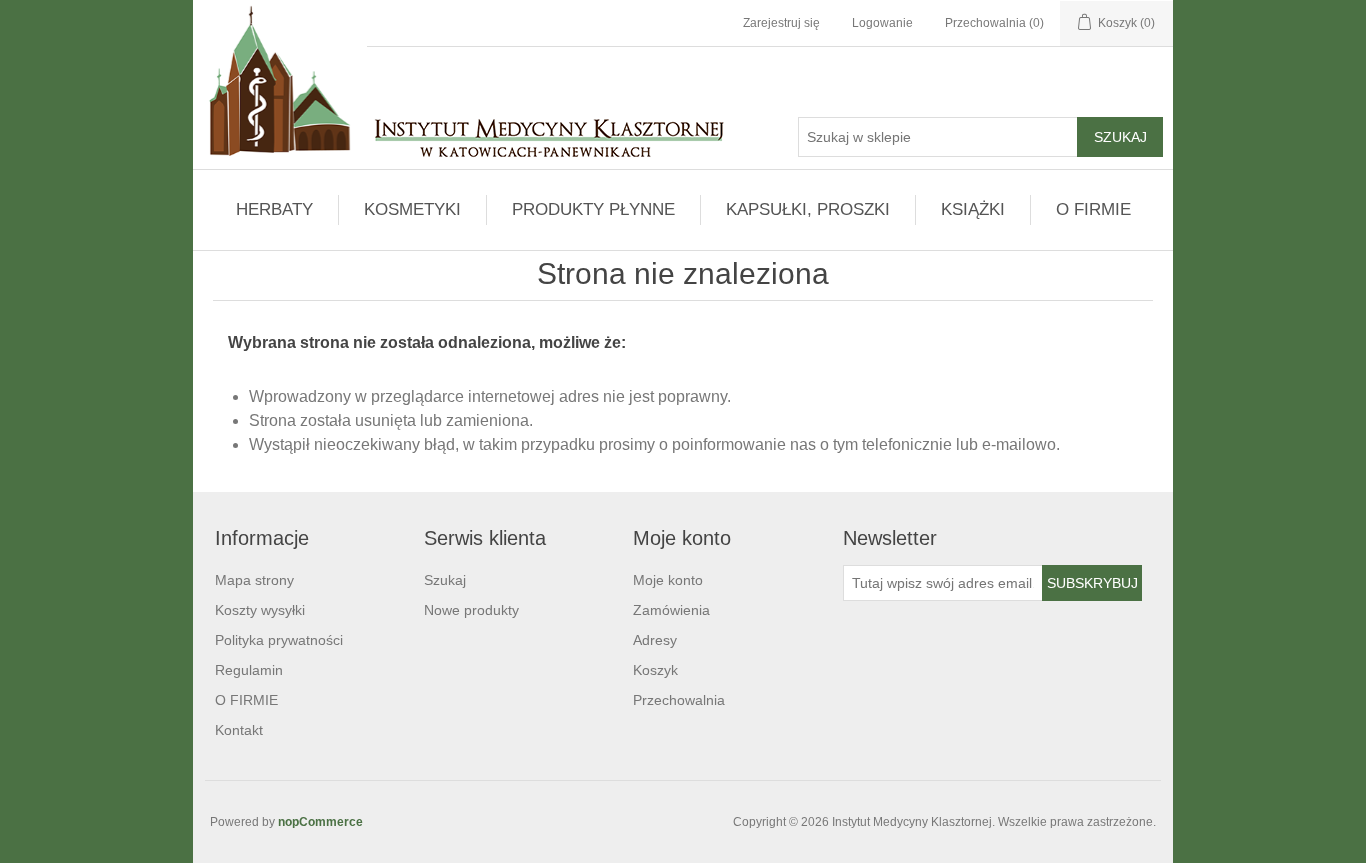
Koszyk (655, 670)
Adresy (655, 640)
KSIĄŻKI (973, 209)
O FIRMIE (1093, 209)
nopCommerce (320, 822)
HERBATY (274, 209)
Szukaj (445, 580)
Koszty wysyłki (260, 610)
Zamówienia (671, 610)
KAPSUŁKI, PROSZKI (808, 209)
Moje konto (668, 580)
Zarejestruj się (781, 23)
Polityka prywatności (279, 640)
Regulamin (249, 670)
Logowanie (882, 23)
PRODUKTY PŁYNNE (593, 209)
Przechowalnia (679, 700)
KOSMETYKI (412, 209)
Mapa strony (254, 580)
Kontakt (239, 730)
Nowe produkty (471, 610)
